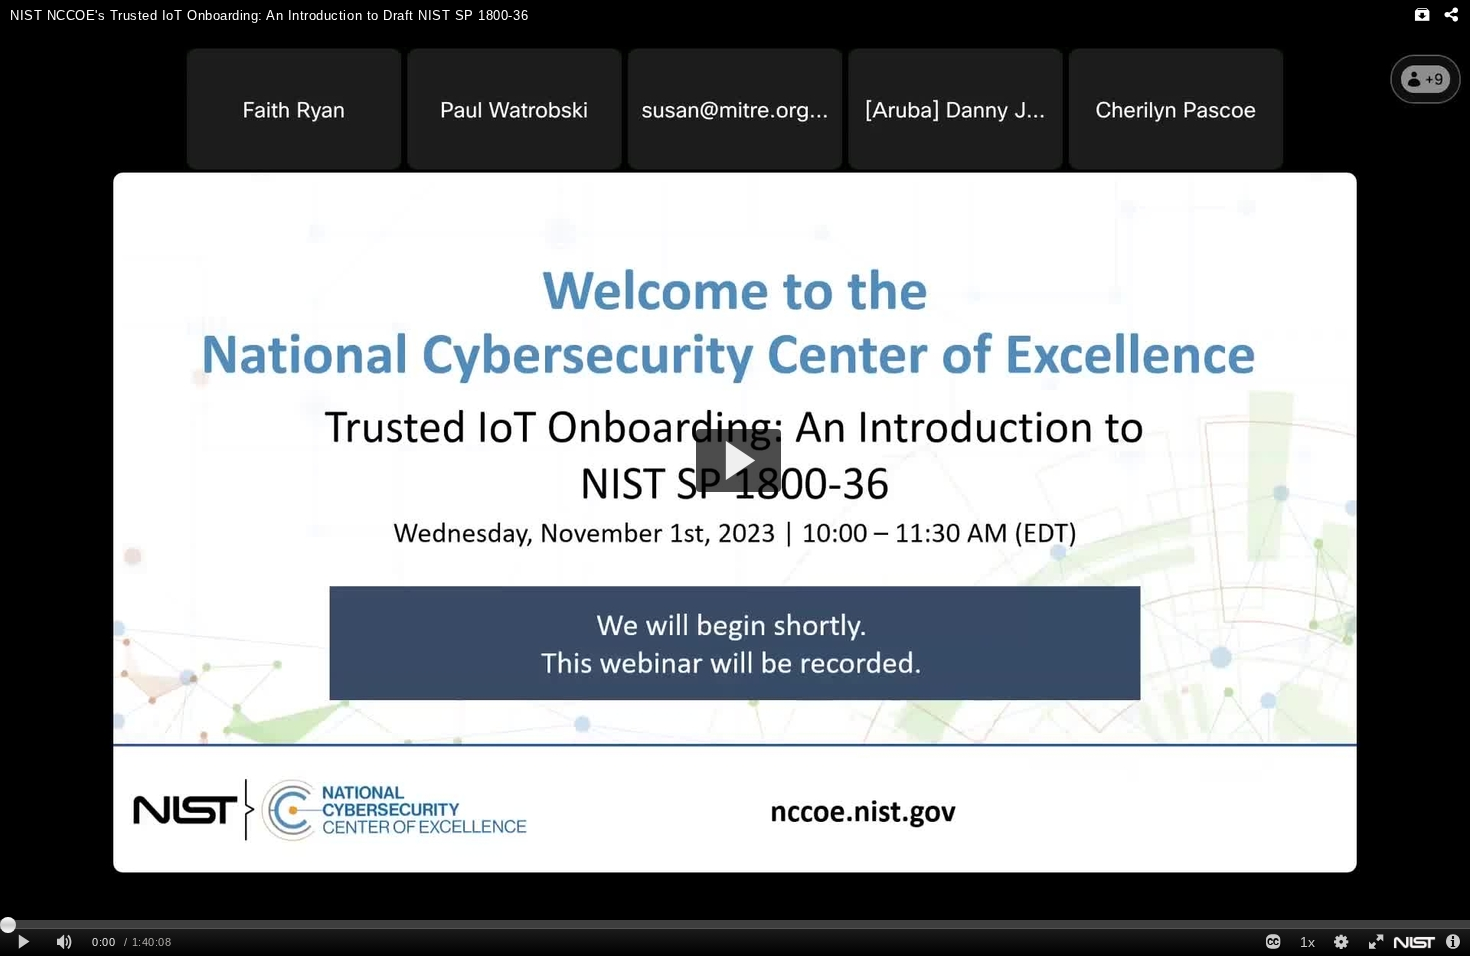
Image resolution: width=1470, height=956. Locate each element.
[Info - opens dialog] (1453, 942)
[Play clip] (23, 942)
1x (1307, 942)
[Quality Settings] (1341, 942)
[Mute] (64, 942)
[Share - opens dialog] (1450, 15)
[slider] (735, 924)
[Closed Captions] (1273, 942)
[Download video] (1422, 15)
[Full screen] (1375, 942)
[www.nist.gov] (1414, 942)
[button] (738, 460)
